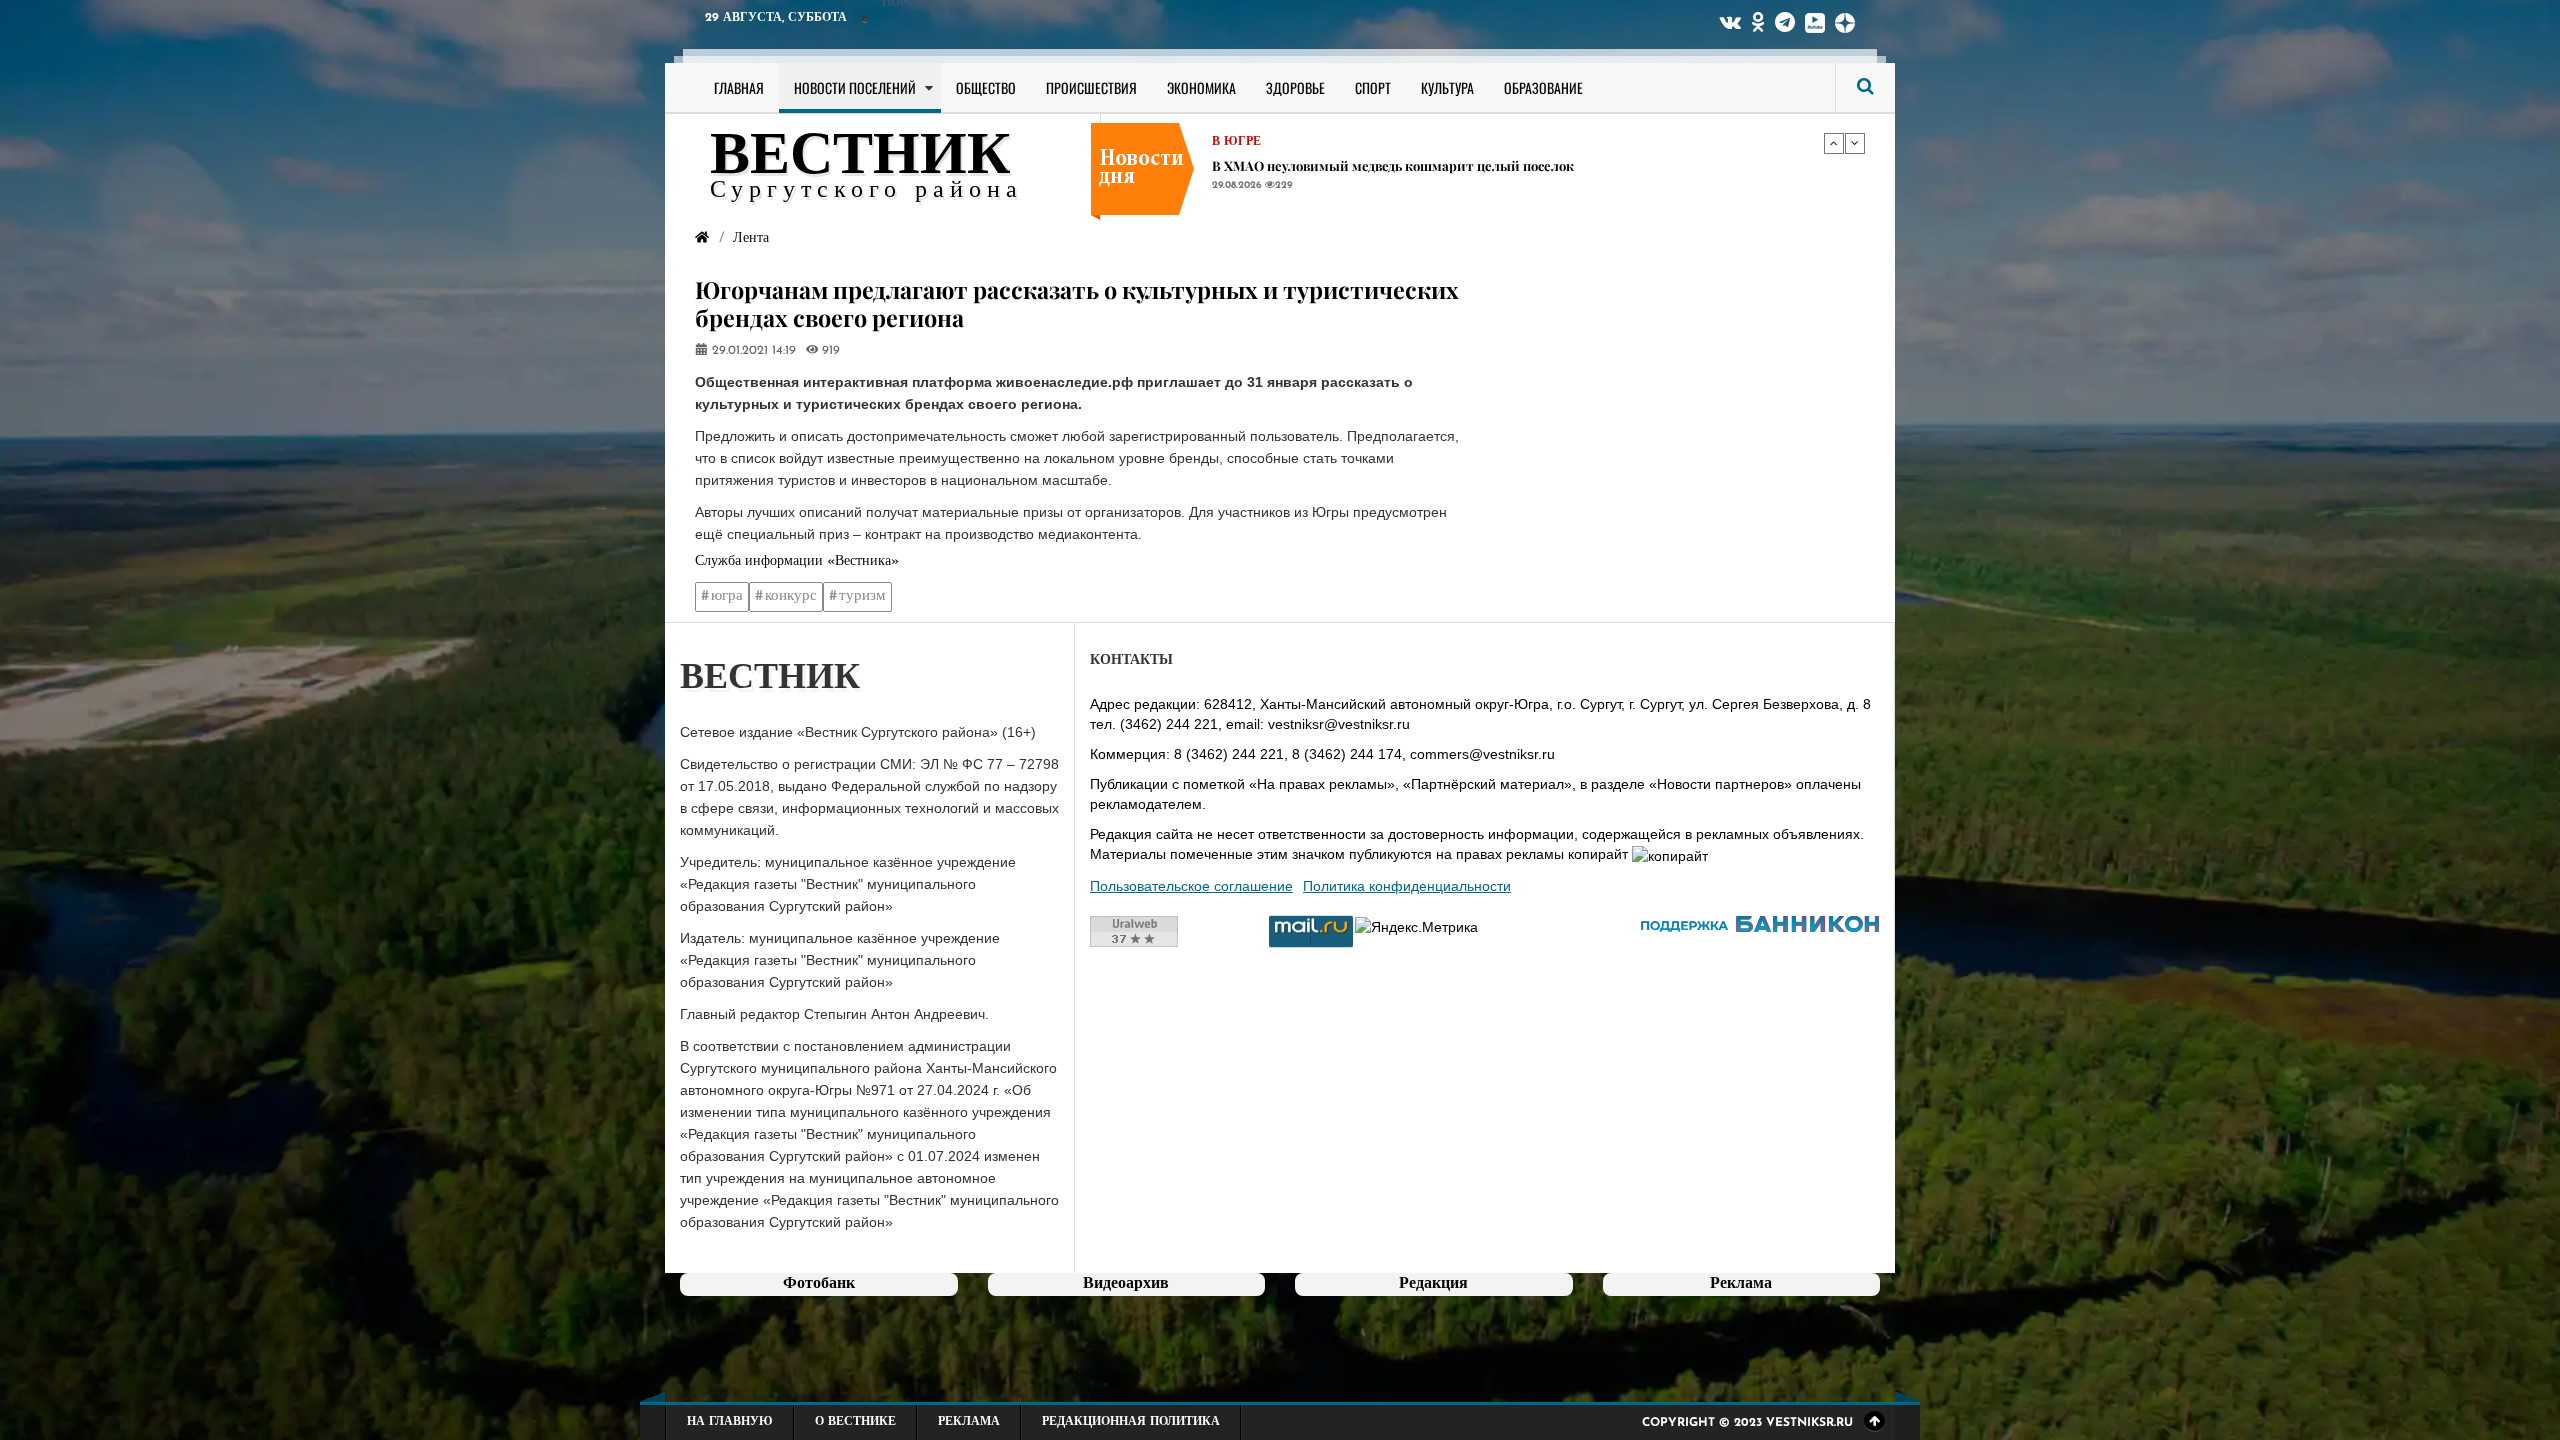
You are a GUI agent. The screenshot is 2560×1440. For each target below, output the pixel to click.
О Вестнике (855, 1422)
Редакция (1433, 1284)
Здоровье (1295, 87)
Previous (1834, 143)
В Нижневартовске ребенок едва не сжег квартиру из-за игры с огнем (1436, 165)
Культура (1447, 87)
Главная (739, 87)
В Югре (1236, 142)
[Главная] (702, 238)
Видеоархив (1126, 1284)
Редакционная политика (1131, 1422)
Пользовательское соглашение (1191, 886)
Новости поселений (855, 87)
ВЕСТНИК (860, 158)
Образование (1543, 87)
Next (1855, 143)
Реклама (969, 1422)
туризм (862, 596)
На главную (730, 1422)
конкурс (791, 596)
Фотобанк (819, 1284)
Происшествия (1091, 87)
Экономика (1201, 87)
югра (727, 596)
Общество (986, 87)
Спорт (1373, 87)
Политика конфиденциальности (1407, 886)
